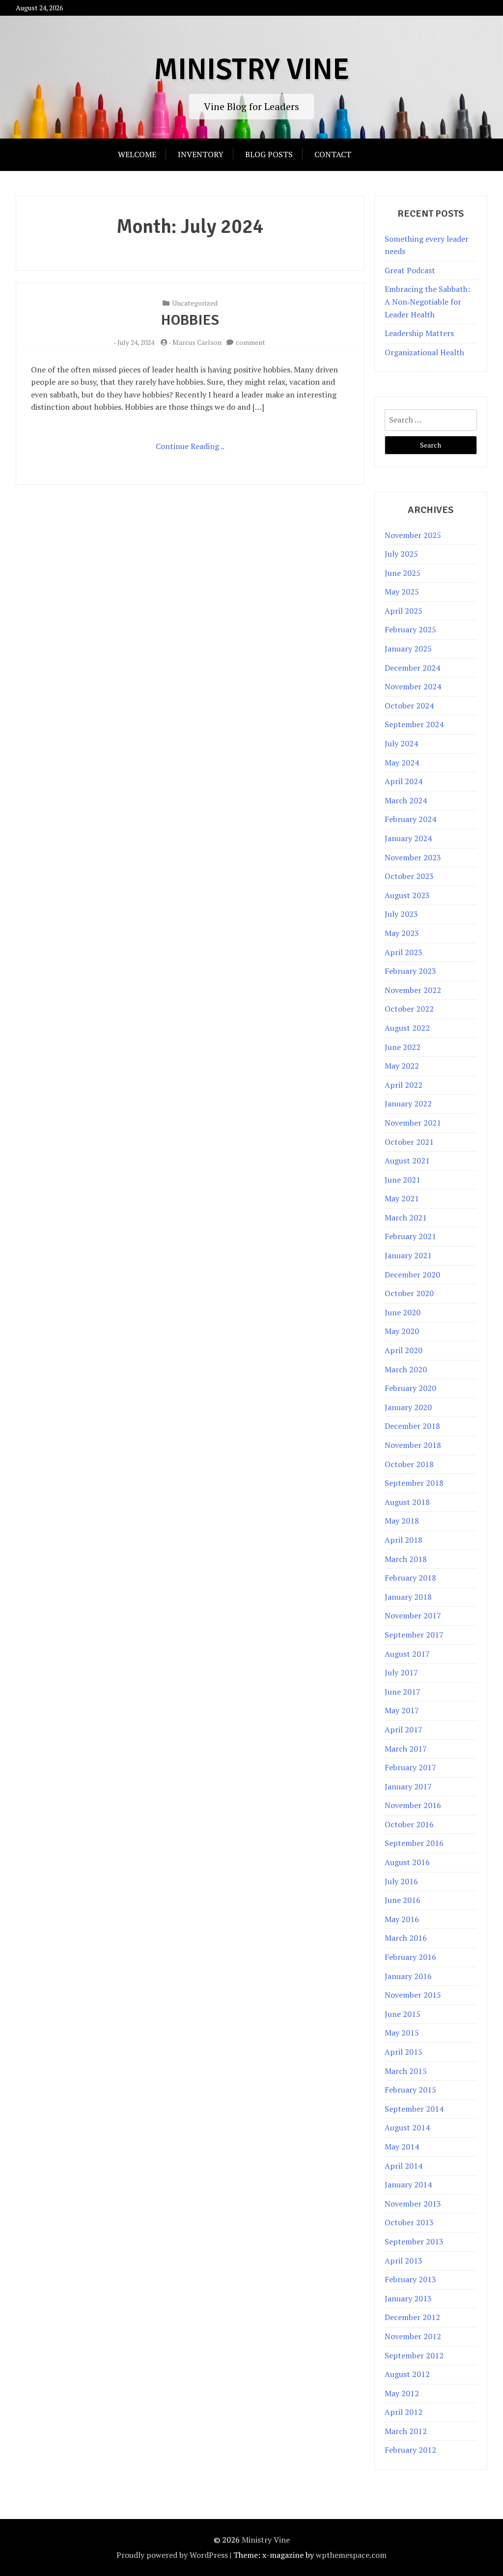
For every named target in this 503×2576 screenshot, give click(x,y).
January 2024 (408, 838)
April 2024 (404, 781)
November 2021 (413, 1123)
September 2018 (414, 1483)
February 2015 (410, 2090)
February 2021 (410, 1236)
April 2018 (404, 1540)
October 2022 (409, 1009)
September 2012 (414, 2355)
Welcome (137, 154)
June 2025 (403, 573)
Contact (333, 154)
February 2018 (410, 1578)
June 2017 (403, 1692)
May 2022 (402, 1066)
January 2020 (408, 1407)
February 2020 (410, 1388)
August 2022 (407, 1028)
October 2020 (409, 1293)
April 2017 (404, 1729)
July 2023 (401, 914)
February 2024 (410, 819)
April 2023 (404, 952)
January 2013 (408, 2298)
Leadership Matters (419, 333)
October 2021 (409, 1142)
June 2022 (403, 1047)
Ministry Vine (251, 70)
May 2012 (402, 2393)
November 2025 (413, 535)
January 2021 (408, 1255)
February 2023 (410, 971)
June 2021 (403, 1180)
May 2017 (402, 1710)
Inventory (201, 154)
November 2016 (413, 1805)
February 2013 (410, 2279)
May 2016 (402, 1919)
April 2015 (404, 2052)
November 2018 (413, 1445)
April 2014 (404, 2166)
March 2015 (406, 2071)
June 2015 (403, 2014)
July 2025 (401, 554)
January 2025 (408, 649)
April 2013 (404, 2261)
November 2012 (413, 2336)
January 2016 (408, 1976)
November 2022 (413, 990)
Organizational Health (424, 352)
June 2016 (403, 1900)
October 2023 (409, 876)
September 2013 (414, 2241)
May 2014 (402, 2147)
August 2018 (407, 1502)
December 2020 (412, 1274)
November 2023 (413, 857)
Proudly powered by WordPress (172, 2555)
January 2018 (408, 1597)
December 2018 (412, 1426)
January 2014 (408, 2184)
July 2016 (401, 1881)
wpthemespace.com (351, 2555)
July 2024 (401, 743)
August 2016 (407, 1862)
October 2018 (409, 1464)
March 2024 (406, 800)
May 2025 (402, 592)
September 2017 (414, 1635)
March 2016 (406, 1938)
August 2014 (407, 2127)
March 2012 (406, 2431)
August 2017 (407, 1654)
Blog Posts (269, 154)
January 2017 (408, 1786)
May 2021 (402, 1198)
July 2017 (401, 1672)
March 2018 (406, 1559)
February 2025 (410, 629)
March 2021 (406, 1217)
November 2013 (413, 2204)
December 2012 (412, 2317)
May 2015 (402, 2033)
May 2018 (402, 1521)
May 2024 (402, 763)
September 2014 (414, 2109)
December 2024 (412, 668)
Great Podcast (410, 270)
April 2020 (404, 1350)
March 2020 (406, 1369)
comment (251, 342)
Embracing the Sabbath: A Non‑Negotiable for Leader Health (427, 301)
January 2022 (408, 1104)
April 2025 (404, 611)
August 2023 (407, 895)
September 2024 (414, 724)
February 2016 (410, 1957)
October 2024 (409, 706)
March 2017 (406, 1749)
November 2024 (413, 686)
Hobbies (190, 320)
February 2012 (410, 2450)
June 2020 (403, 1312)
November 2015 (413, 1995)
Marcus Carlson (197, 342)
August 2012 (407, 2374)
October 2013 (409, 2222)
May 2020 (402, 1331)
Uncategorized (195, 303)
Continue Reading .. (190, 446)
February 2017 (410, 1767)
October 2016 (409, 1824)
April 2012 (404, 2412)
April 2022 (404, 1085)
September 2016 (414, 1843)
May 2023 (402, 933)
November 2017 (413, 1615)
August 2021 (407, 1161)
